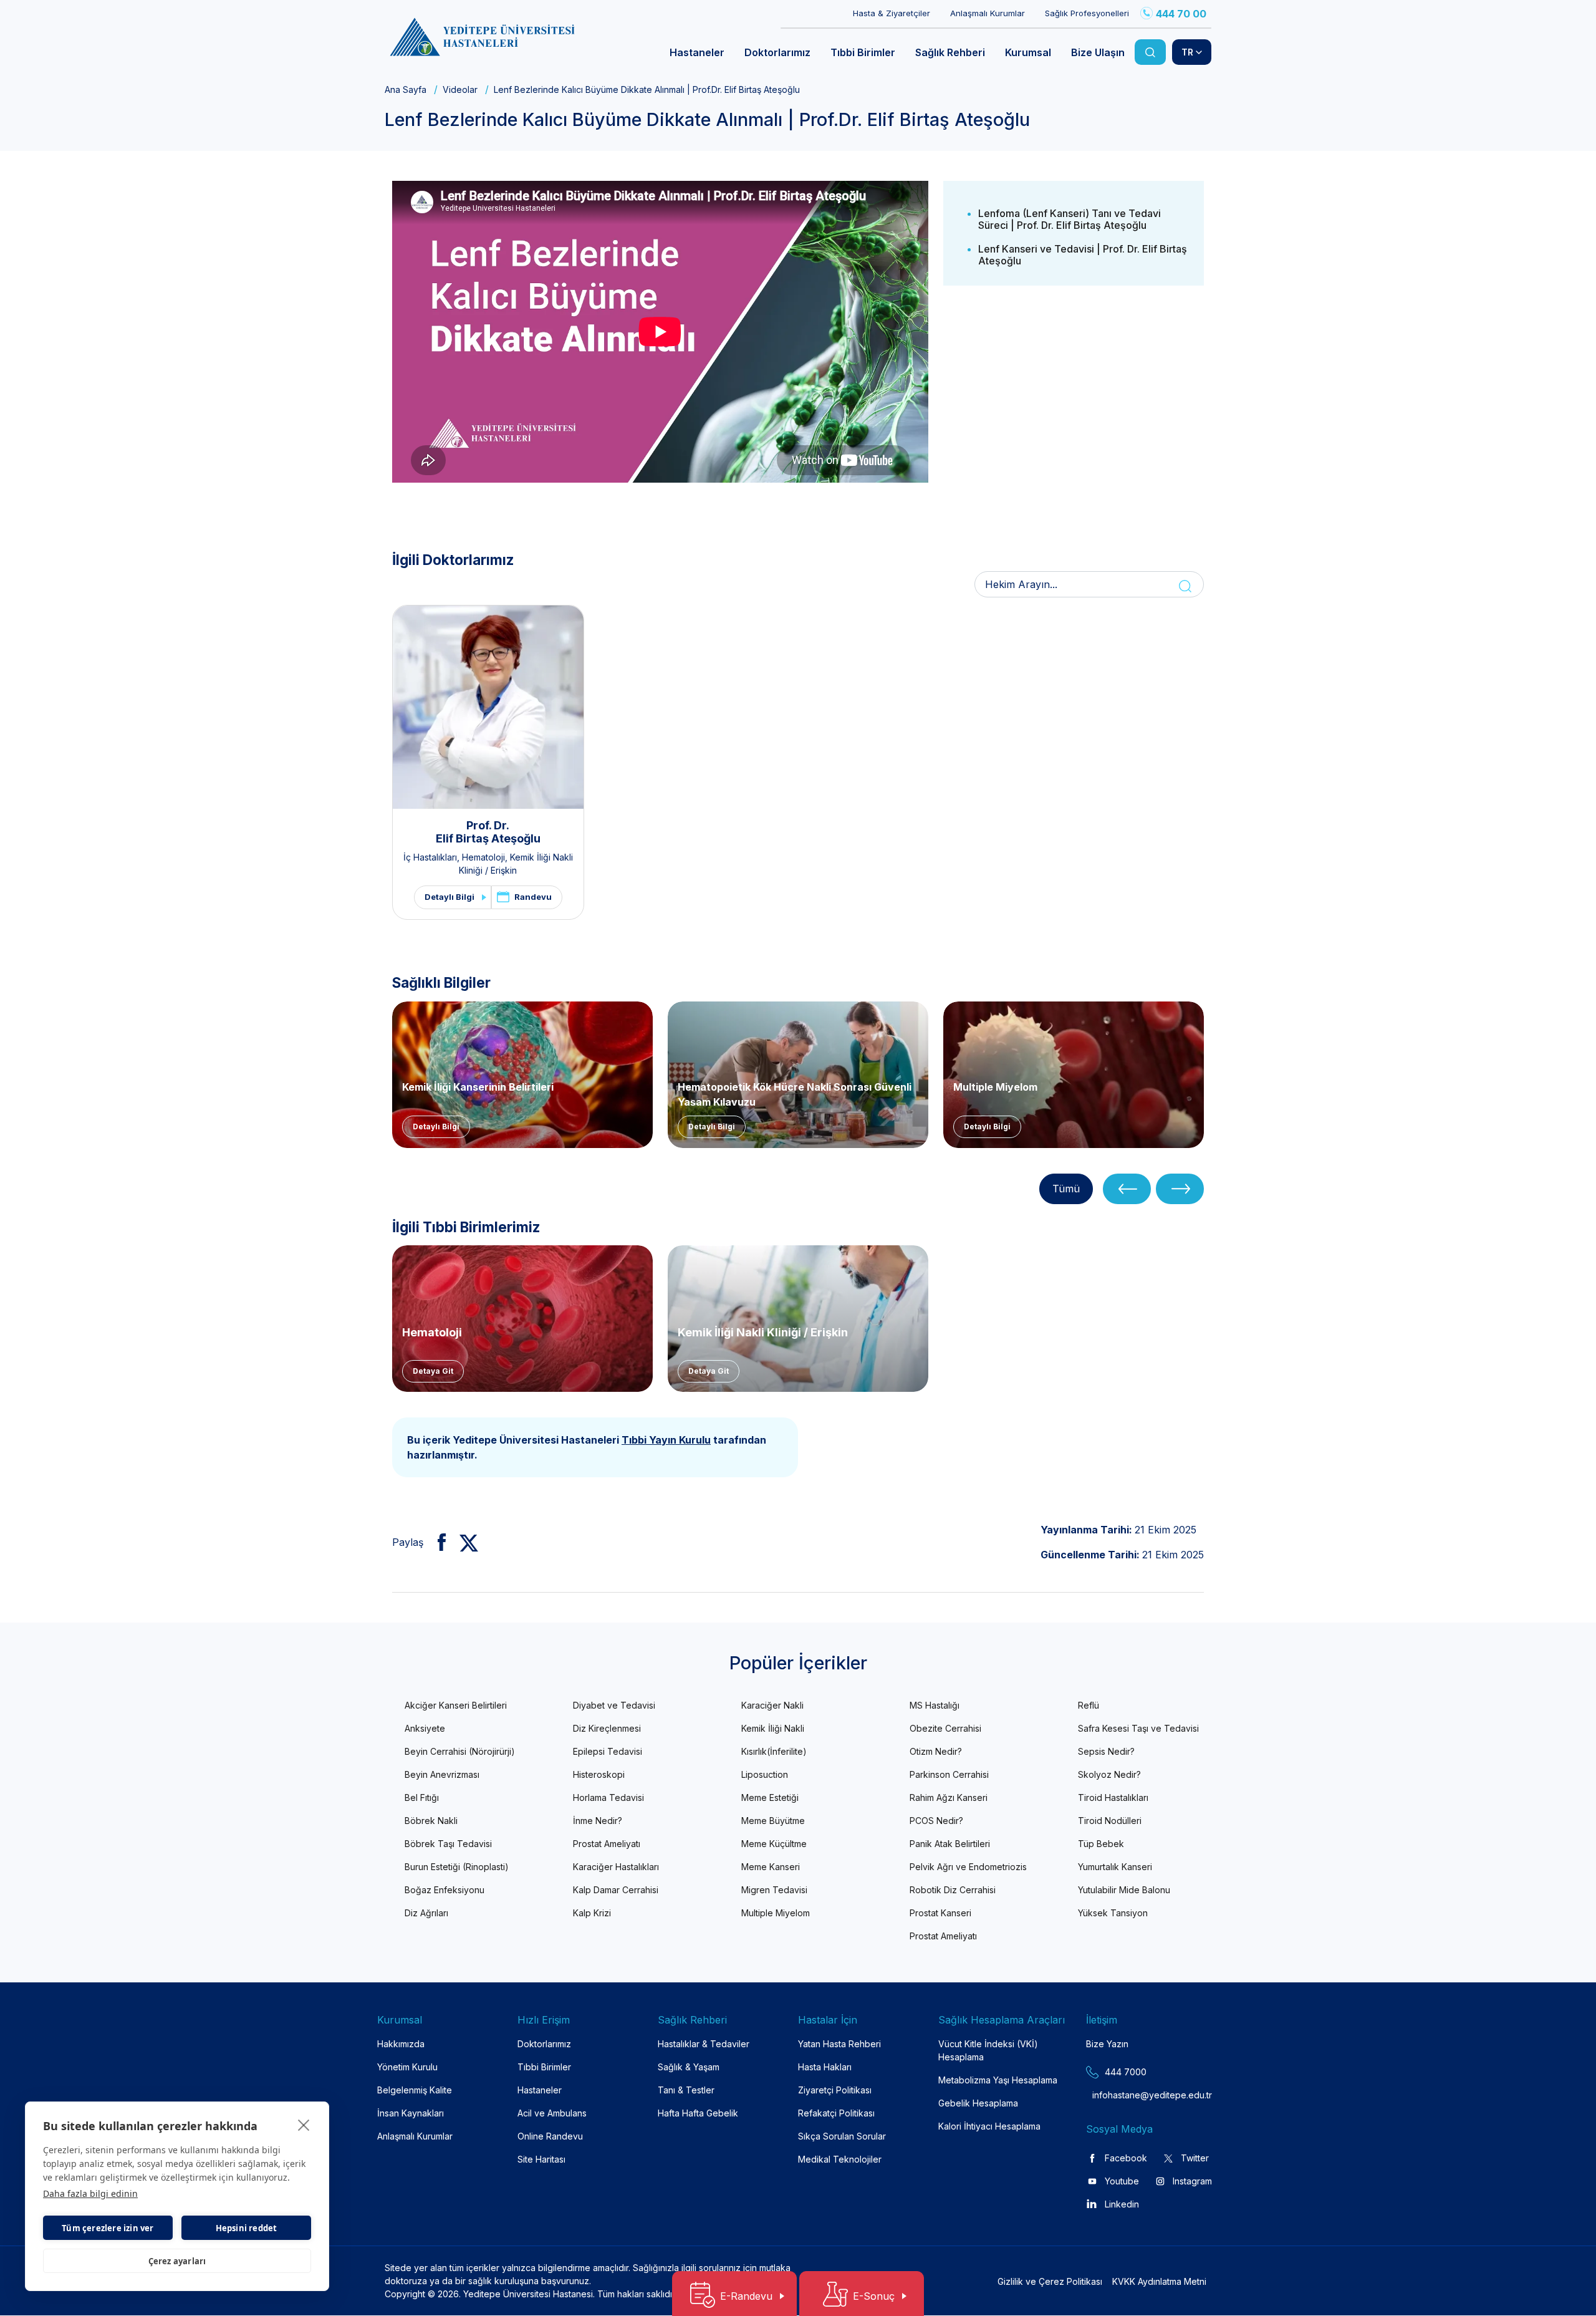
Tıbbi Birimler (544, 2067)
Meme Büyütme (773, 1821)
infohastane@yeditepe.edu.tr (1122, 2095)
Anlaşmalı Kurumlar (988, 13)
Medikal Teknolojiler (840, 2159)
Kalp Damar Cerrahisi (616, 1890)
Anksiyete (425, 1728)
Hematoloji (483, 857)
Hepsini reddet (247, 2228)
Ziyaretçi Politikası (835, 2090)
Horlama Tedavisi (608, 1797)
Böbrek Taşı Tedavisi (448, 1844)
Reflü (1089, 1705)
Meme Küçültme (774, 1844)
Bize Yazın (1107, 2044)
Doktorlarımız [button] (777, 52)
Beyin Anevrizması (442, 1774)
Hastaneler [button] (697, 52)
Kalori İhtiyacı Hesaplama (989, 2126)
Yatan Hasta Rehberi (839, 2044)
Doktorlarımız (544, 2044)
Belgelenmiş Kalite (415, 2090)
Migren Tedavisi (774, 1890)
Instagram (1192, 2181)
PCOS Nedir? (936, 1821)
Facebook (1126, 2158)
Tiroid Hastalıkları (1113, 1797)
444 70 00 (1181, 14)
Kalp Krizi (592, 1913)
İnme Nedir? (598, 1821)
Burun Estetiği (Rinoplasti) (457, 1867)
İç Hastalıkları (430, 857)
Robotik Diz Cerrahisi (953, 1890)
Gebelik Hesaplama (978, 2103)
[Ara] (1150, 52)
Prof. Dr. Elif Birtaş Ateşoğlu (488, 832)
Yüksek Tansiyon (1113, 1913)
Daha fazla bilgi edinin (90, 2193)
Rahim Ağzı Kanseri (949, 1797)
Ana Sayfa (406, 89)
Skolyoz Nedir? (1109, 1774)
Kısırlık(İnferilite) (774, 1751)
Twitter (1195, 2158)
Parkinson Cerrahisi (949, 1774)
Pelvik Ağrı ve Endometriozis (968, 1867)
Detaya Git (433, 1371)
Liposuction (765, 1774)
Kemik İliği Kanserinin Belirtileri (478, 1087)
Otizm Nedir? (936, 1751)
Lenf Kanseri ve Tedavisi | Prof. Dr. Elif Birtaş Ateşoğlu (1083, 255)
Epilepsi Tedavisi (608, 1751)
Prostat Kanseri (940, 1913)
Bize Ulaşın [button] (1098, 52)
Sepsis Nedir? (1106, 1751)
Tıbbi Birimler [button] (863, 52)
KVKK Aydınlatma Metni (1159, 2281)
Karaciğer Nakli (772, 1705)
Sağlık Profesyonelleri (1087, 13)
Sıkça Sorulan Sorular (842, 2136)
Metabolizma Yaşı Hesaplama (998, 2080)
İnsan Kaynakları (411, 2113)
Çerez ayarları (177, 2261)
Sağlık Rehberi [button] (950, 52)
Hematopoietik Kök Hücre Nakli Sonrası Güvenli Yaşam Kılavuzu (795, 1093)
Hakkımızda (401, 2044)
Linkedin (1122, 2204)
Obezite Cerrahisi (945, 1728)
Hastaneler (540, 2090)
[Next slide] (1180, 1189)
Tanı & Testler (686, 2090)
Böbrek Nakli (431, 1821)
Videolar (460, 89)
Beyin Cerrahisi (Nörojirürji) (460, 1751)
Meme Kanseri (771, 1867)
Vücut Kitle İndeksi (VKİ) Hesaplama (988, 2050)
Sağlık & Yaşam (689, 2067)
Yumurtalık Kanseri (1115, 1867)
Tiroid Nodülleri (1110, 1821)
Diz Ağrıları (426, 1913)
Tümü (1066, 1189)
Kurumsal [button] (1028, 52)
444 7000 (1126, 2072)
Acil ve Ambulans (552, 2113)
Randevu (533, 897)
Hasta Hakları (825, 2067)
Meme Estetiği (770, 1797)
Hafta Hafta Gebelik (698, 2113)
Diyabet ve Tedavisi (614, 1705)
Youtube (1122, 2181)
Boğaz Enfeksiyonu (445, 1890)
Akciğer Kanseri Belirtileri (456, 1705)
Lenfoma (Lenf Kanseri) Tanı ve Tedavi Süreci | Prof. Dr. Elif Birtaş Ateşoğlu (1070, 219)
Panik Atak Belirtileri (950, 1844)
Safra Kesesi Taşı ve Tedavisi (1138, 1728)
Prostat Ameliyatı (607, 1844)
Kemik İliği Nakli (773, 1728)
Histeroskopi (599, 1774)
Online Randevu (550, 2136)
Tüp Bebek (1101, 1844)
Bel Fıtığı (422, 1797)
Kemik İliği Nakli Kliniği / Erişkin (763, 1332)
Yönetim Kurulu (407, 2067)
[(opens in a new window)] (437, 1542)
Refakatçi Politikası (836, 2113)
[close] (304, 2125)
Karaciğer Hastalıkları (616, 1867)
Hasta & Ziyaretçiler (892, 13)
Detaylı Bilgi (449, 897)
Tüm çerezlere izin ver (108, 2228)
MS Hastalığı (935, 1705)
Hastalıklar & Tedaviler (704, 2044)
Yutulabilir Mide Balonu (1124, 1890)
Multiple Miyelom (995, 1087)
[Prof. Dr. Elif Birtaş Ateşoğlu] (488, 707)
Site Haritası (541, 2159)
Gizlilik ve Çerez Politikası (1050, 2281)
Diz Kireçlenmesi (607, 1728)
